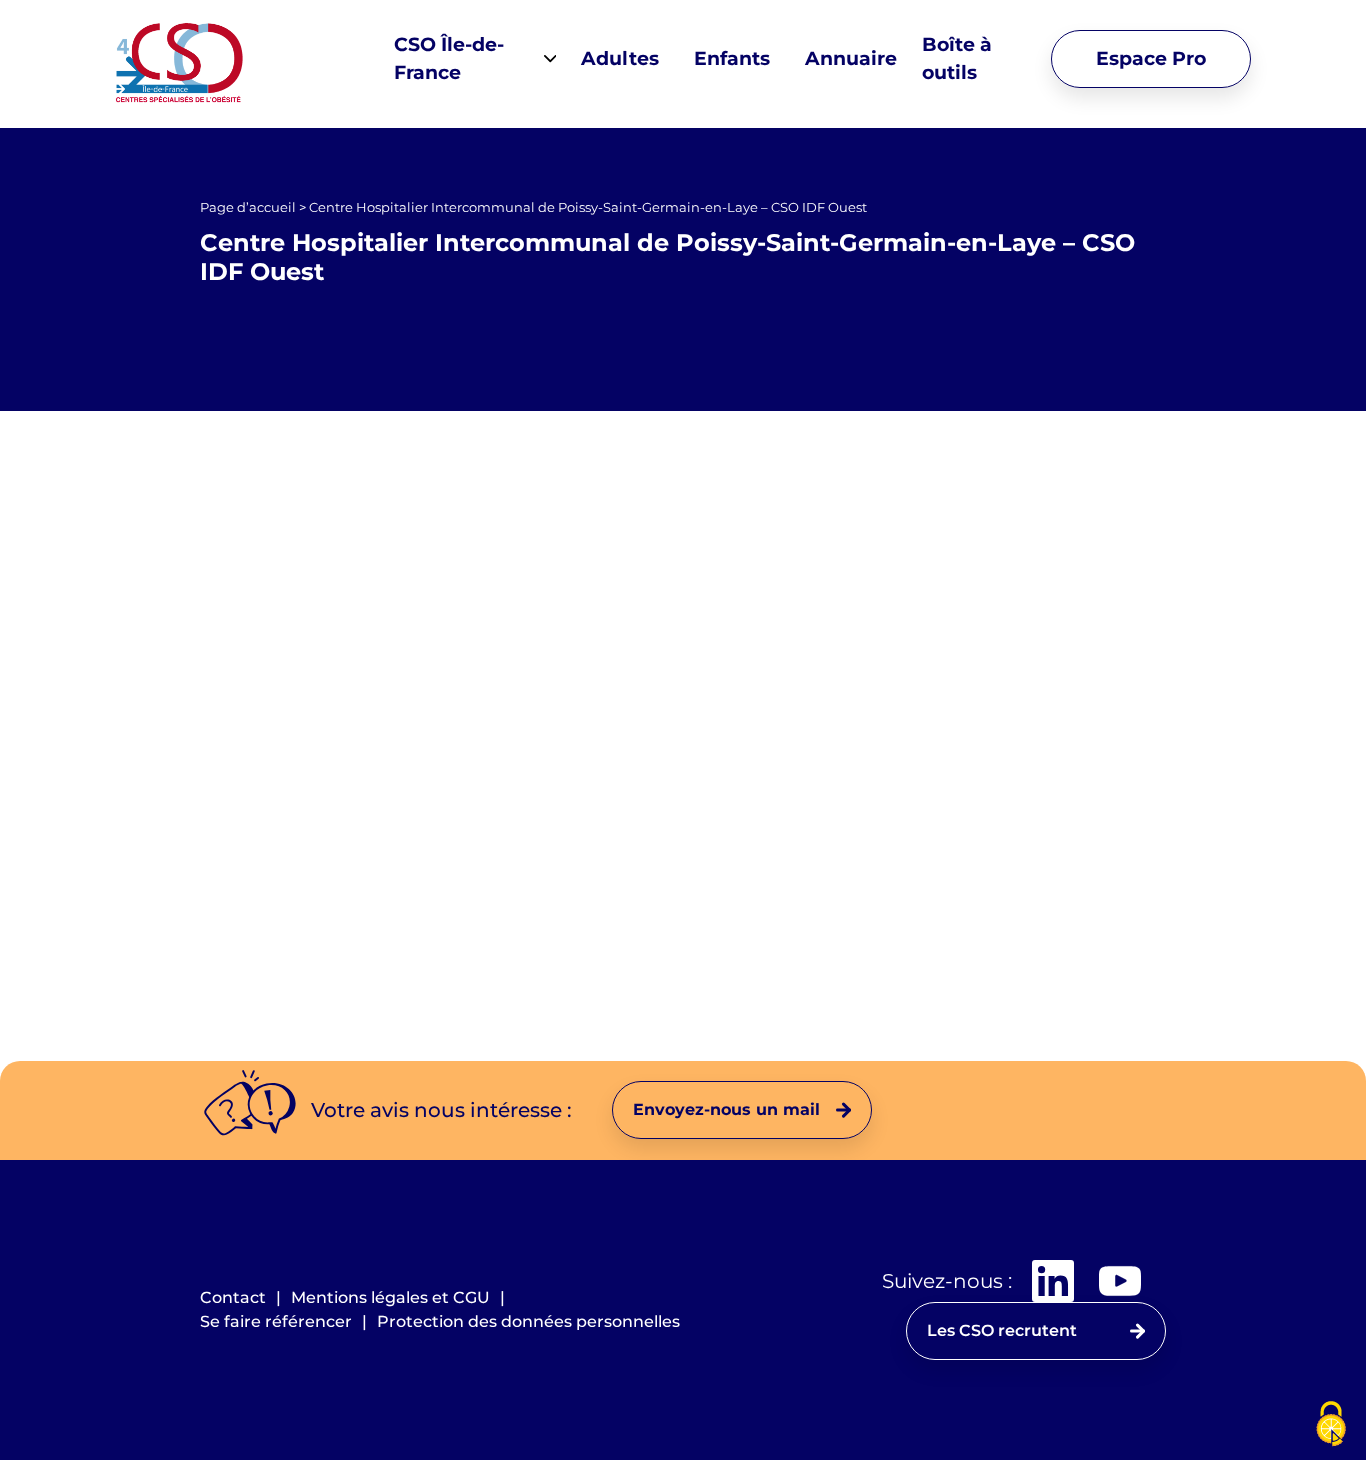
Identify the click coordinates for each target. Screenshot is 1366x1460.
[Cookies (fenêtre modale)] (1331, 1425)
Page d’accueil (248, 207)
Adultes (620, 58)
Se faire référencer (276, 1321)
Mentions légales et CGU (390, 1297)
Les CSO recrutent (1002, 1330)
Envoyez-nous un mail (726, 1109)
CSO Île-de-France (449, 59)
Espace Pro (1151, 58)
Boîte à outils (957, 59)
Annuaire (851, 58)
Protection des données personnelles (528, 1321)
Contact (233, 1297)
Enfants (732, 58)
